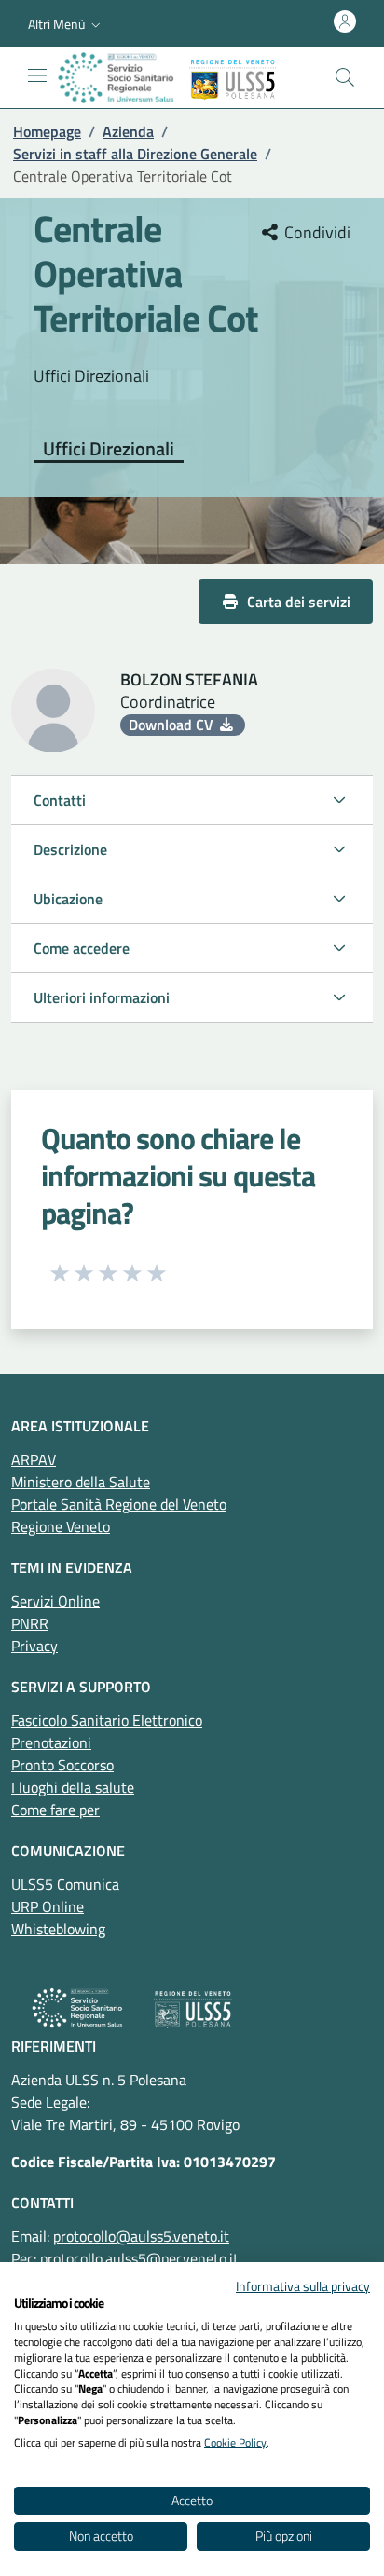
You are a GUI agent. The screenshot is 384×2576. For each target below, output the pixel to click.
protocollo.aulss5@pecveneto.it (139, 2258)
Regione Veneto (61, 1526)
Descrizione (70, 849)
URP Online (48, 1906)
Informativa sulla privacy (303, 2286)
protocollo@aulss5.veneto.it (141, 2236)
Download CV (173, 725)
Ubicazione (68, 899)
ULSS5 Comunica (65, 1884)
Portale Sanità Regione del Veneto (119, 1504)
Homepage (47, 131)
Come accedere (82, 948)
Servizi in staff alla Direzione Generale (135, 154)
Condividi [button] (315, 233)
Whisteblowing (58, 1929)
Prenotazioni (51, 1742)
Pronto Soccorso (62, 1765)
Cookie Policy (235, 2442)
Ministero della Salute (81, 1482)
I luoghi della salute (73, 1787)
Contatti (60, 800)
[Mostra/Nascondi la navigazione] (37, 75)
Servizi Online (55, 1601)
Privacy (34, 1646)
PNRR (30, 1623)
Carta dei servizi (299, 602)
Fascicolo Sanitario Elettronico (107, 1720)
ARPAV (34, 1459)
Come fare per (55, 1810)
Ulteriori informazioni (102, 997)
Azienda (128, 131)
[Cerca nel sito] (345, 77)
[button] (66, 24)
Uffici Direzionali (109, 450)
